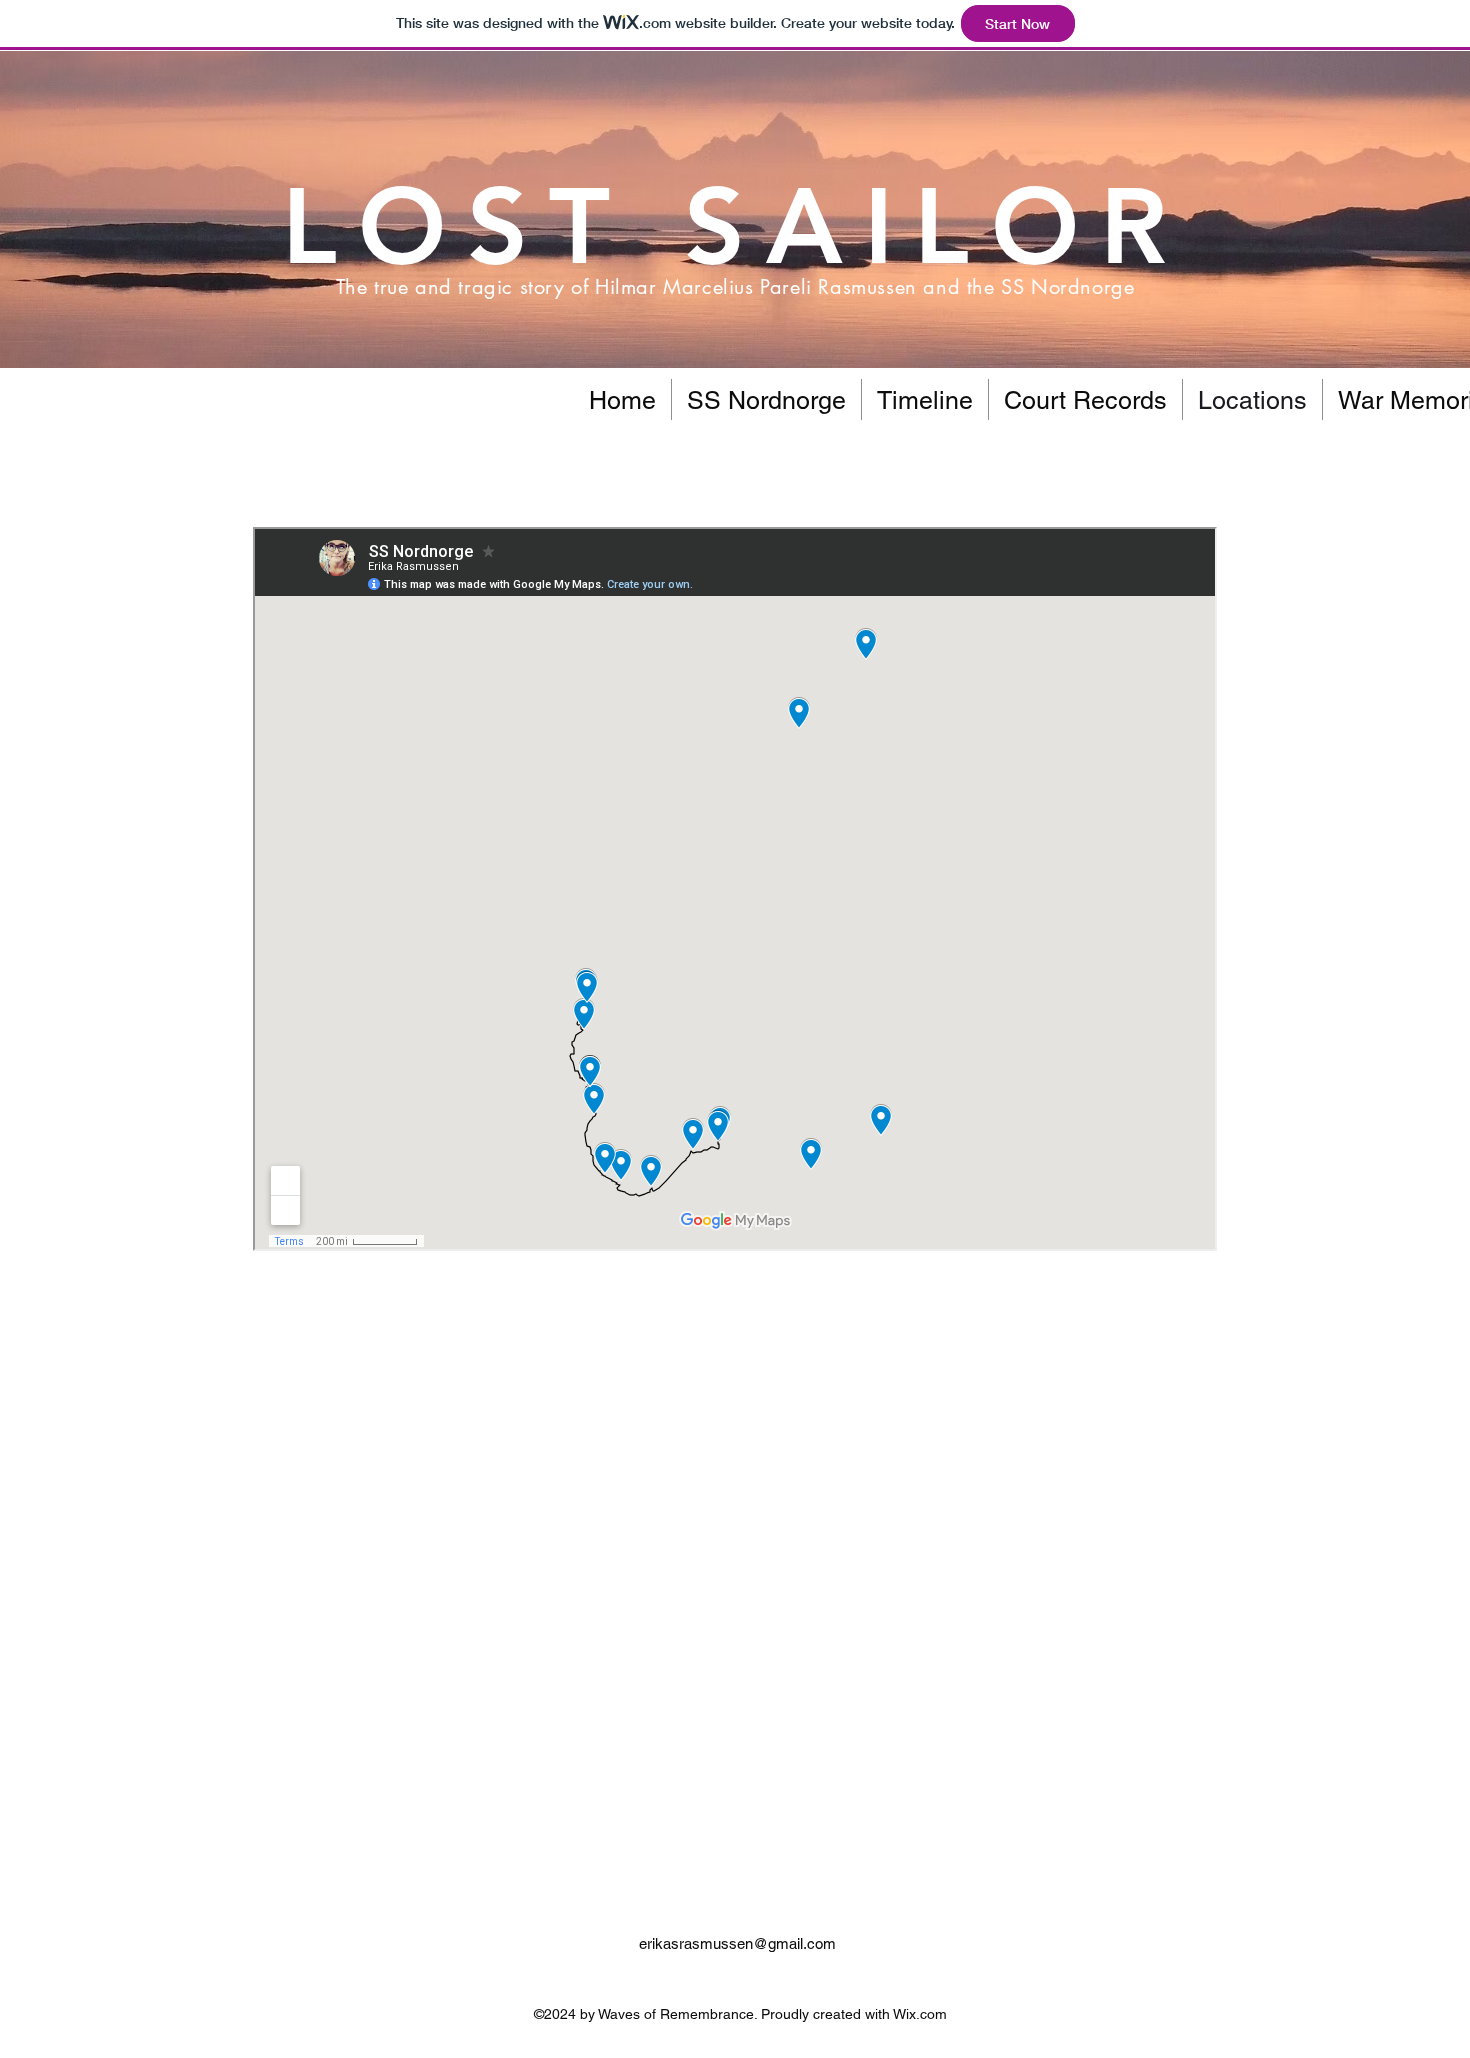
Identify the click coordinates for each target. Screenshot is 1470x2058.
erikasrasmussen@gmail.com (737, 1943)
